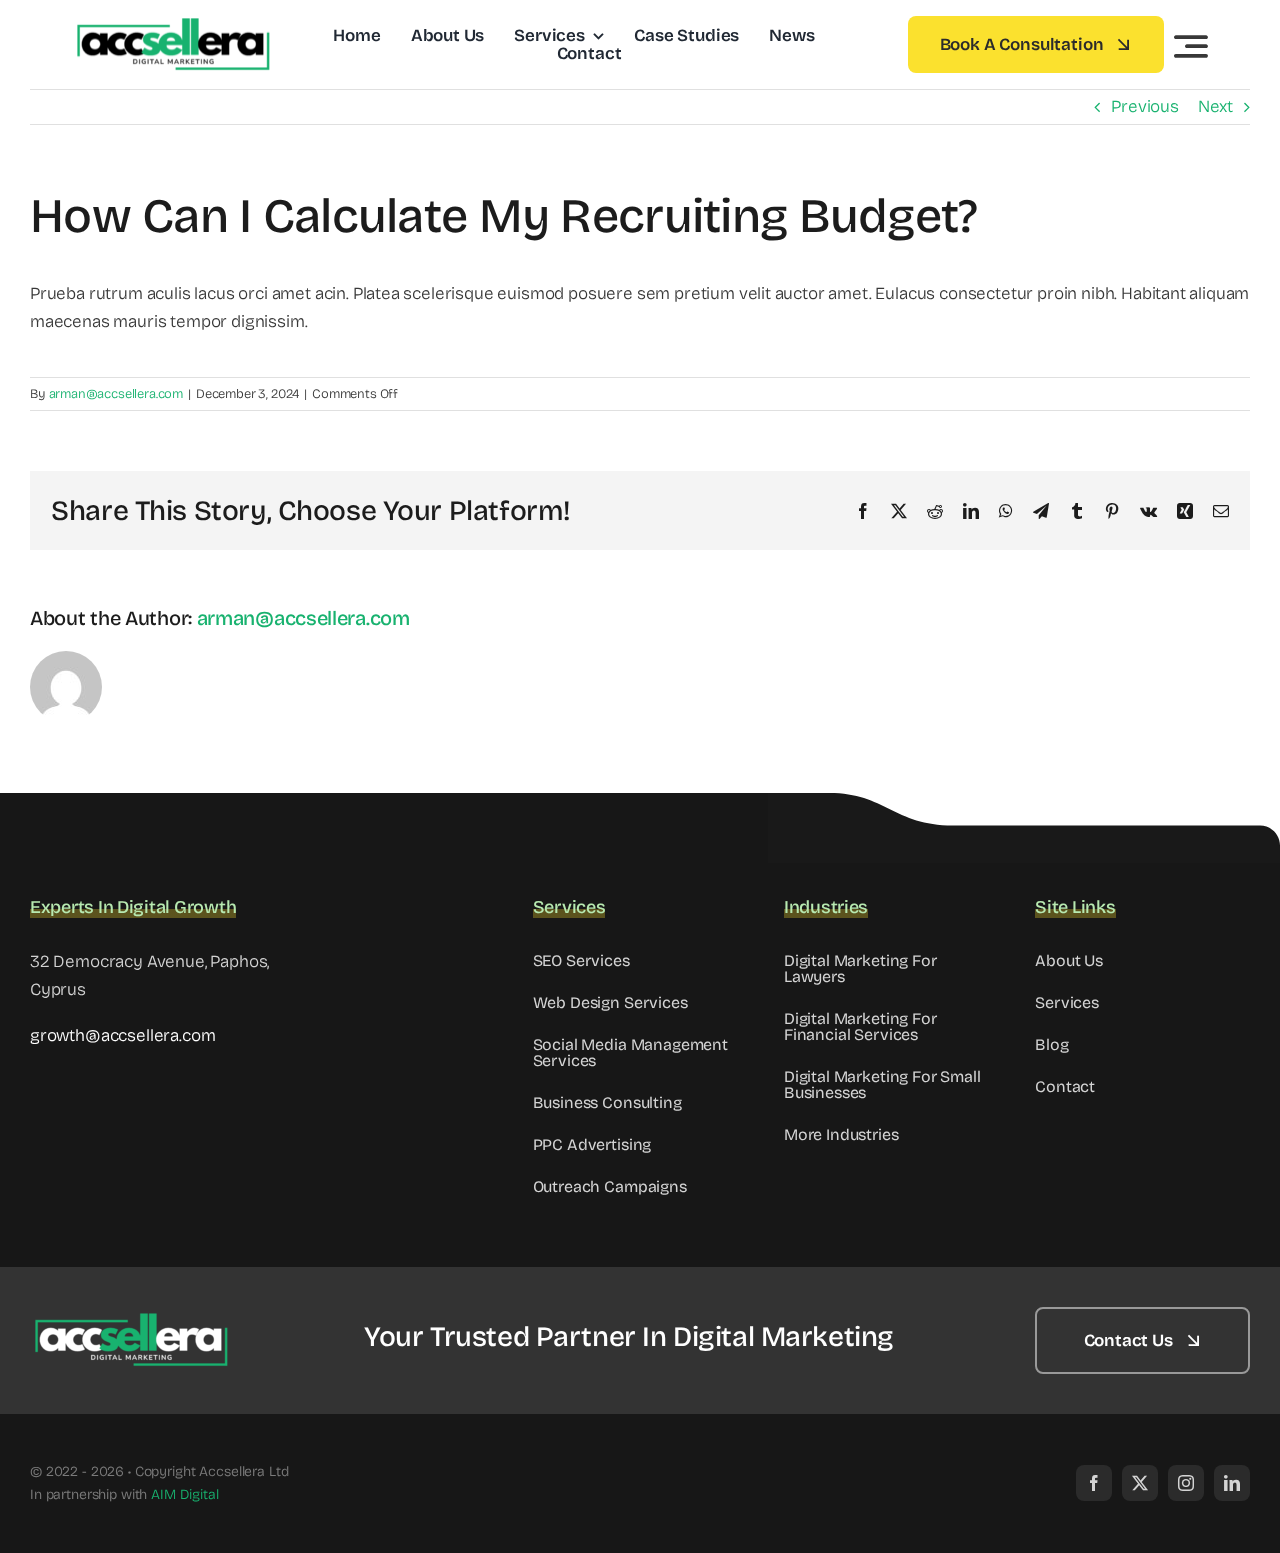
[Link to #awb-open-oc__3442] (1191, 46)
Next (1215, 106)
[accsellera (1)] (172, 26)
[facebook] (1094, 1483)
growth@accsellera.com (122, 1035)
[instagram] (1186, 1483)
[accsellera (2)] (130, 1321)
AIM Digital (184, 1494)
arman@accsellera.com (116, 394)
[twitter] (1140, 1483)
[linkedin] (1232, 1483)
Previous (1145, 106)
